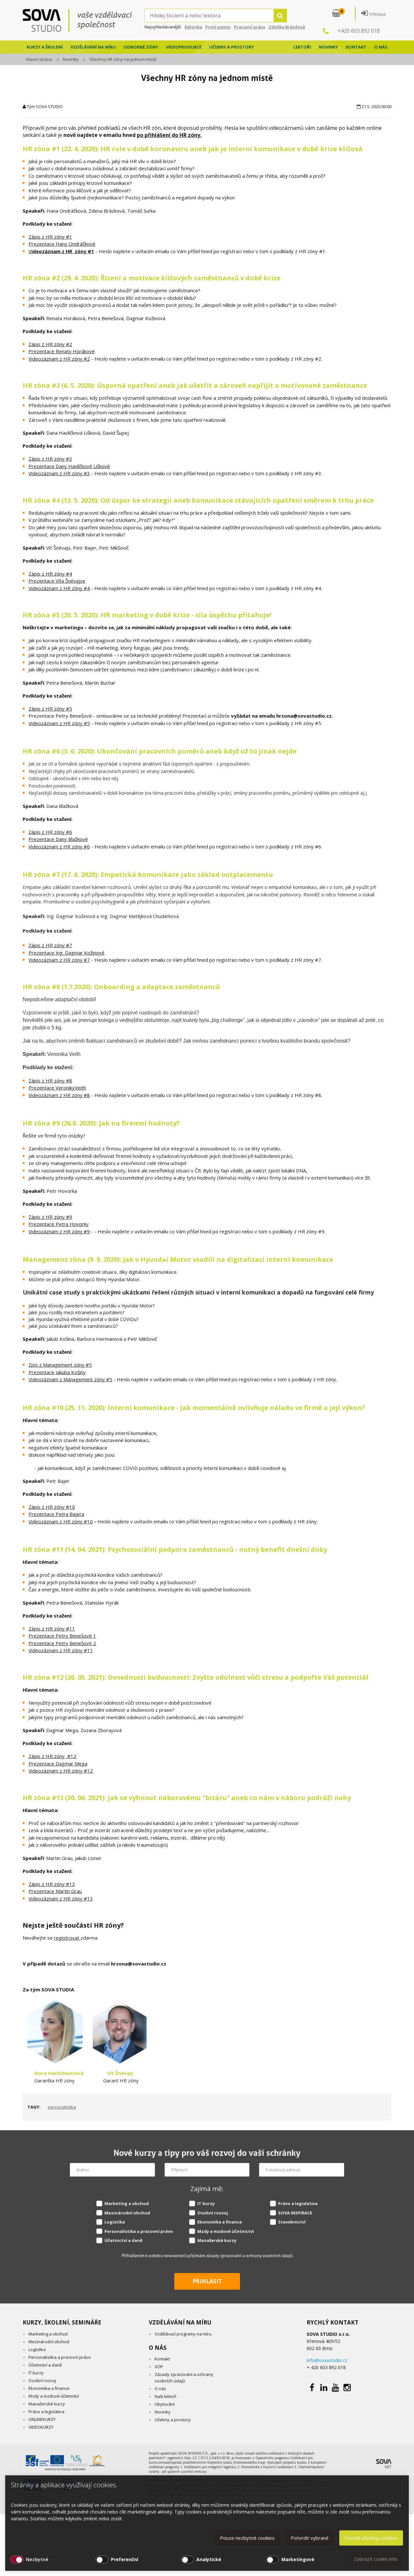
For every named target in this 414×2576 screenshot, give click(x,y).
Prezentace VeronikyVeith (57, 1088)
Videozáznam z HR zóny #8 (59, 1095)
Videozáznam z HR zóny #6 (59, 846)
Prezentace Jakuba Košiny (57, 1372)
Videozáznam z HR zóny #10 (61, 1521)
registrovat (67, 1938)
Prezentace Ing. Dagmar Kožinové (66, 953)
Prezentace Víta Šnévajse (57, 581)
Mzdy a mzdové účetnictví (226, 2231)
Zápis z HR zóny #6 (50, 832)
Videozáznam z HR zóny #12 (61, 1771)
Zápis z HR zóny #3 (50, 459)
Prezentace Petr (47, 1636)
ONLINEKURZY (42, 2419)
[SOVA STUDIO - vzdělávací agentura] (84, 20)
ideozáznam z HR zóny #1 (63, 251)
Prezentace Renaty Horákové (62, 351)
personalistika (62, 2107)
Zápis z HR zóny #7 (50, 945)
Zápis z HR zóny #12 (52, 1756)
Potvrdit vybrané (310, 2538)
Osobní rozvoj (213, 2213)
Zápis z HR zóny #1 (50, 237)
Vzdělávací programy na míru (183, 2334)
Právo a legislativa (298, 2203)
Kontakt (356, 47)
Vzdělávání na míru (93, 47)
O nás (381, 47)
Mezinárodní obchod (127, 2213)
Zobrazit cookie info (376, 2559)
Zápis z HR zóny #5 (50, 709)
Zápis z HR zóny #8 (50, 1081)
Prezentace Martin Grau (55, 1891)
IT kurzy (206, 2203)
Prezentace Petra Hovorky (59, 1224)
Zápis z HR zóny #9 (50, 1217)
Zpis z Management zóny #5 (60, 1365)
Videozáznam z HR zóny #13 (61, 1898)
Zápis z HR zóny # (49, 1629)
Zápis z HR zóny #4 (50, 574)
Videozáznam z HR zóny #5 (59, 723)
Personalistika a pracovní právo (139, 2231)
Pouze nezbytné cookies (247, 2538)
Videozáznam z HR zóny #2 (59, 359)
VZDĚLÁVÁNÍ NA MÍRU (180, 2322)
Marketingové (298, 2559)
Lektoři (302, 47)
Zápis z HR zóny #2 (50, 344)
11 (72, 1629)
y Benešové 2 (81, 1643)
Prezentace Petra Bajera (56, 1514)
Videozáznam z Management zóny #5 (70, 1379)
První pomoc (218, 27)
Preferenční (125, 2559)
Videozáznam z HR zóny (56, 1650)
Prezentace (42, 466)
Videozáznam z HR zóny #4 (59, 588)
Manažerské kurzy (217, 2240)
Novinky (328, 47)
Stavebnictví (292, 2222)
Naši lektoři (165, 2396)
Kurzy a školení (45, 47)
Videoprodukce (184, 47)
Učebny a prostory (232, 47)
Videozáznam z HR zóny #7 (59, 960)
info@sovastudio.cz (327, 2360)
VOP (159, 2367)
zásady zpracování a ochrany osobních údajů (249, 2256)
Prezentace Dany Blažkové (58, 839)
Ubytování (165, 2404)
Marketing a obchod (127, 2203)
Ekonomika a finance (220, 2222)
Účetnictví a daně (124, 2240)
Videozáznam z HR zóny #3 (59, 473)
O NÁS (158, 2348)
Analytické (209, 2559)
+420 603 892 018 (359, 31)
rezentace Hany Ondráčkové (64, 244)
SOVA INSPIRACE (295, 2213)
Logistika (115, 2222)
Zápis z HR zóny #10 (52, 1507)
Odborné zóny (141, 47)
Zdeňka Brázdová (287, 27)
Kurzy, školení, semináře (62, 2322)
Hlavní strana (39, 59)
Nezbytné (37, 2559)
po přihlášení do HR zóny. (169, 135)
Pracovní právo (250, 27)
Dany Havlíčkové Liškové (83, 466)
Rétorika (193, 27)
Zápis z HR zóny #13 (52, 1884)
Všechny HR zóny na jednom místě (123, 59)
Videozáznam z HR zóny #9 (59, 1231)
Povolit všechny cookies (371, 2538)
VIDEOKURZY (41, 2427)
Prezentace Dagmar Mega (58, 1764)
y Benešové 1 (81, 1636)
